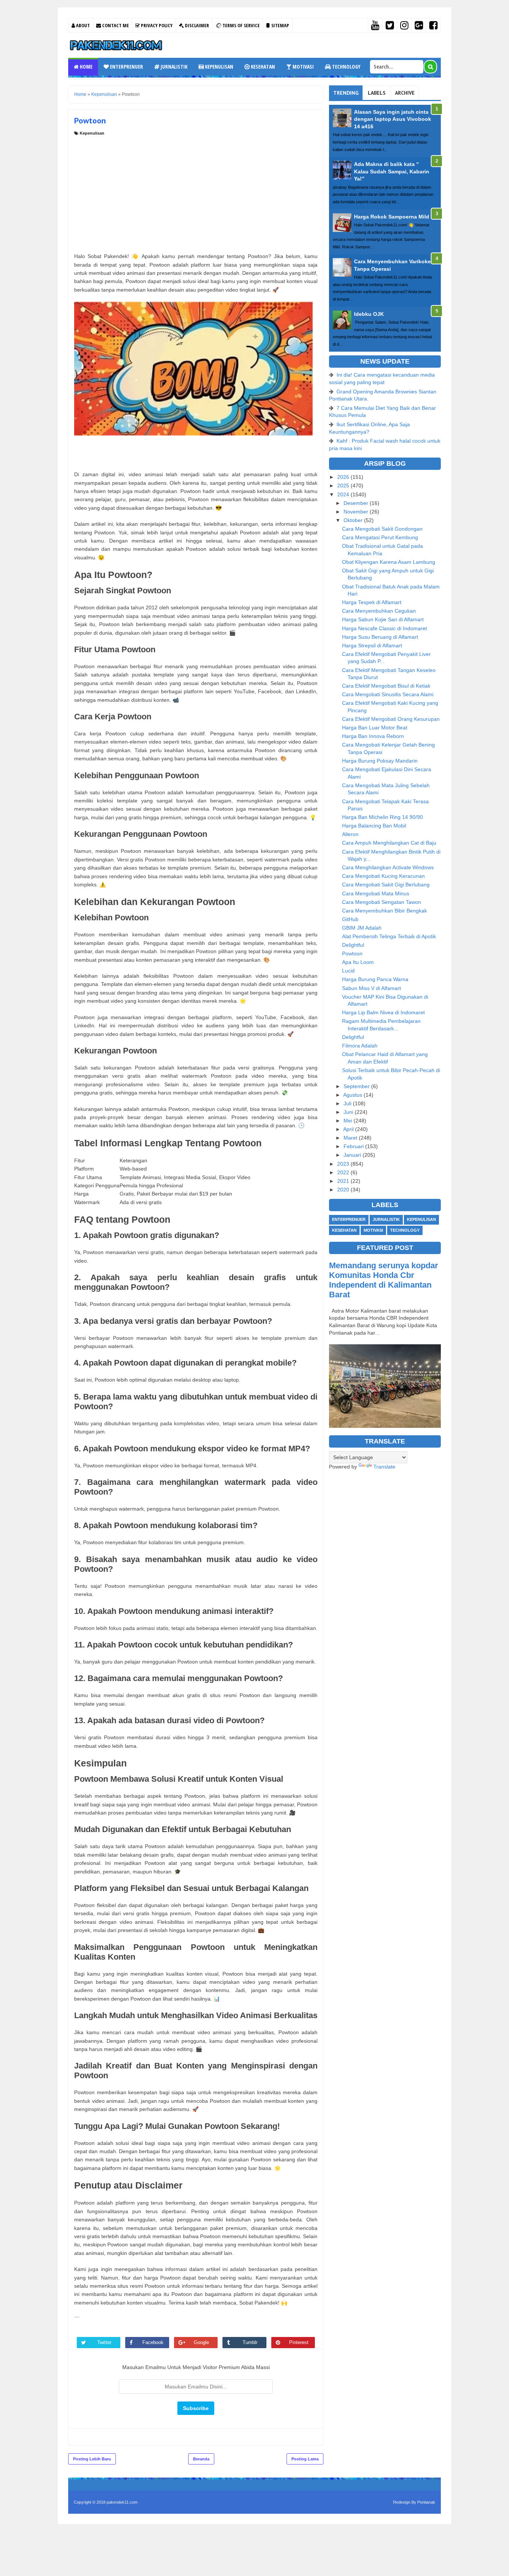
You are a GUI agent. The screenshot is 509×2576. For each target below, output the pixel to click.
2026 (344, 477)
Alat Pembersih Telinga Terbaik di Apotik (389, 936)
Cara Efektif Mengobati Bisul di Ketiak (386, 686)
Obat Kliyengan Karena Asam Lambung (389, 562)
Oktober (354, 520)
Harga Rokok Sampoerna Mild (392, 217)
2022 (344, 1172)
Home (86, 67)
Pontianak (426, 2502)
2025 (344, 486)
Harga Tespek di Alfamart (372, 602)
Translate (384, 1467)
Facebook (153, 2342)
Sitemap (280, 25)
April (349, 1129)
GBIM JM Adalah (362, 928)
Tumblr (250, 2342)
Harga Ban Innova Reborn (373, 736)
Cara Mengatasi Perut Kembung (380, 537)
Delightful (353, 945)
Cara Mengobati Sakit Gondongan (382, 529)
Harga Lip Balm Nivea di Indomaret (383, 1012)
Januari (353, 1155)
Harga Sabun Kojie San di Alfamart (383, 619)
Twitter (104, 2342)
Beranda (201, 2459)
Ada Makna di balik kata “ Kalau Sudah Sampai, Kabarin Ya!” (392, 171)
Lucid (348, 971)
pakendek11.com (122, 2502)
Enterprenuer (126, 67)
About (82, 25)
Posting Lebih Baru (92, 2459)
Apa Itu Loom (358, 962)
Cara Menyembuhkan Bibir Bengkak (385, 911)
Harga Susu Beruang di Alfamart (380, 637)
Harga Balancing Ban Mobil (374, 826)
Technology (346, 67)
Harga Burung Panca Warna (375, 979)
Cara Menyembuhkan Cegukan (379, 611)
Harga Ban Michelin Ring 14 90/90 (382, 817)
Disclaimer (196, 25)
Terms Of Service (241, 25)
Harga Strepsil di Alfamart (372, 645)
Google (201, 2342)
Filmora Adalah (360, 1046)
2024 (344, 494)
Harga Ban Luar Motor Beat (375, 728)
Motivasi (303, 67)
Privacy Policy (156, 25)
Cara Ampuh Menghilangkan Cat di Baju (389, 843)
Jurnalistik (173, 67)
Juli (348, 1103)
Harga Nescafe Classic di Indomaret (385, 628)
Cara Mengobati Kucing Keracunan (383, 876)
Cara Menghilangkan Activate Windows (388, 867)
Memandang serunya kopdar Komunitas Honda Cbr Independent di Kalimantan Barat (384, 1280)
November (357, 512)
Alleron (350, 834)
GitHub (350, 919)
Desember (357, 503)
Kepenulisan (219, 67)
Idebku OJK (369, 314)
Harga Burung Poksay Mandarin (380, 761)
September (357, 1086)
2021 (344, 1181)
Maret (351, 1138)
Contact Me (115, 25)
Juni (349, 1112)
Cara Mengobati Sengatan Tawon (382, 902)
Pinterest (299, 2342)
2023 (344, 1164)
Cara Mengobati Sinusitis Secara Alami (388, 694)
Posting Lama (305, 2459)
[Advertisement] (196, 192)
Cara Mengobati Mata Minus (376, 893)
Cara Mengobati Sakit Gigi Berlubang (386, 885)
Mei (349, 1121)
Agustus (353, 1095)
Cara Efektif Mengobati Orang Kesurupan (391, 719)
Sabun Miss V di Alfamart (372, 988)
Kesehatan (262, 67)
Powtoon (352, 954)
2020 (344, 1190)
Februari (354, 1146)
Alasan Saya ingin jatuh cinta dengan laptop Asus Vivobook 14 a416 (393, 119)
